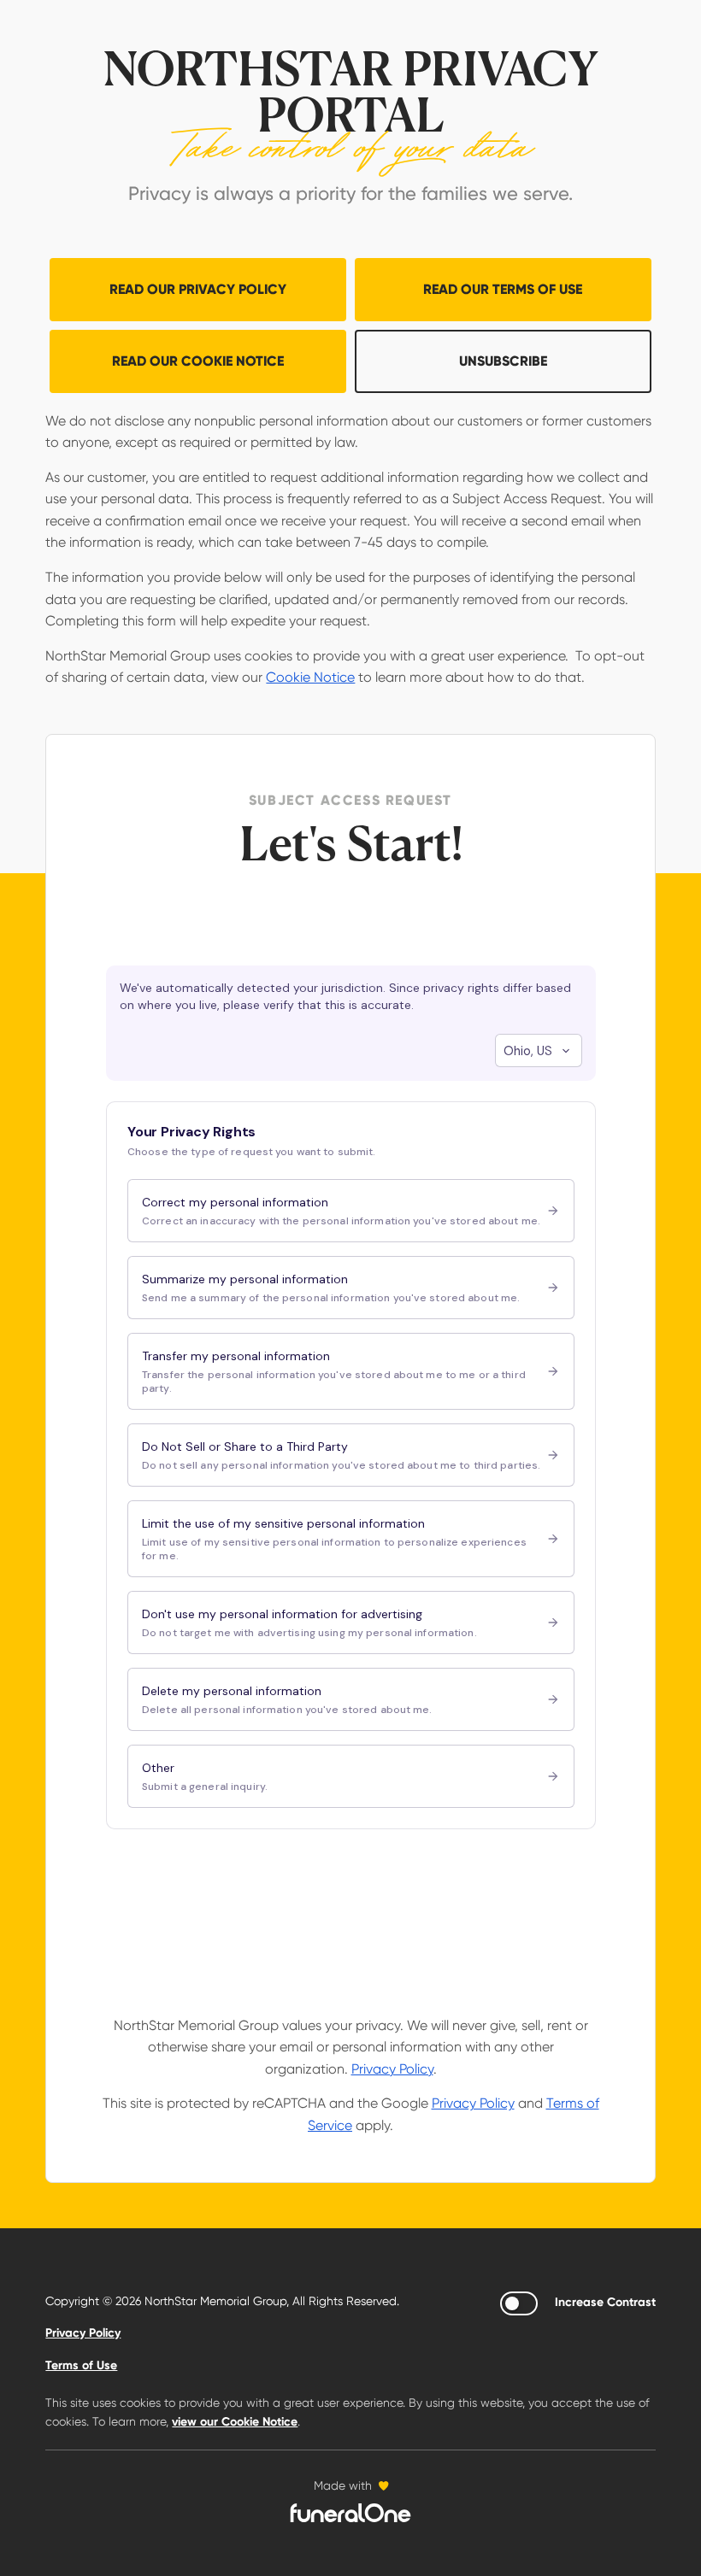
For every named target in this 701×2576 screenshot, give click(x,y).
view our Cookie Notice (235, 2422)
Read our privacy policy (198, 289)
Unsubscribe (503, 361)
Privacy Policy (392, 2069)
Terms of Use (81, 2365)
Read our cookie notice (198, 361)
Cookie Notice (310, 677)
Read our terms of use (503, 289)
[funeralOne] (350, 2513)
